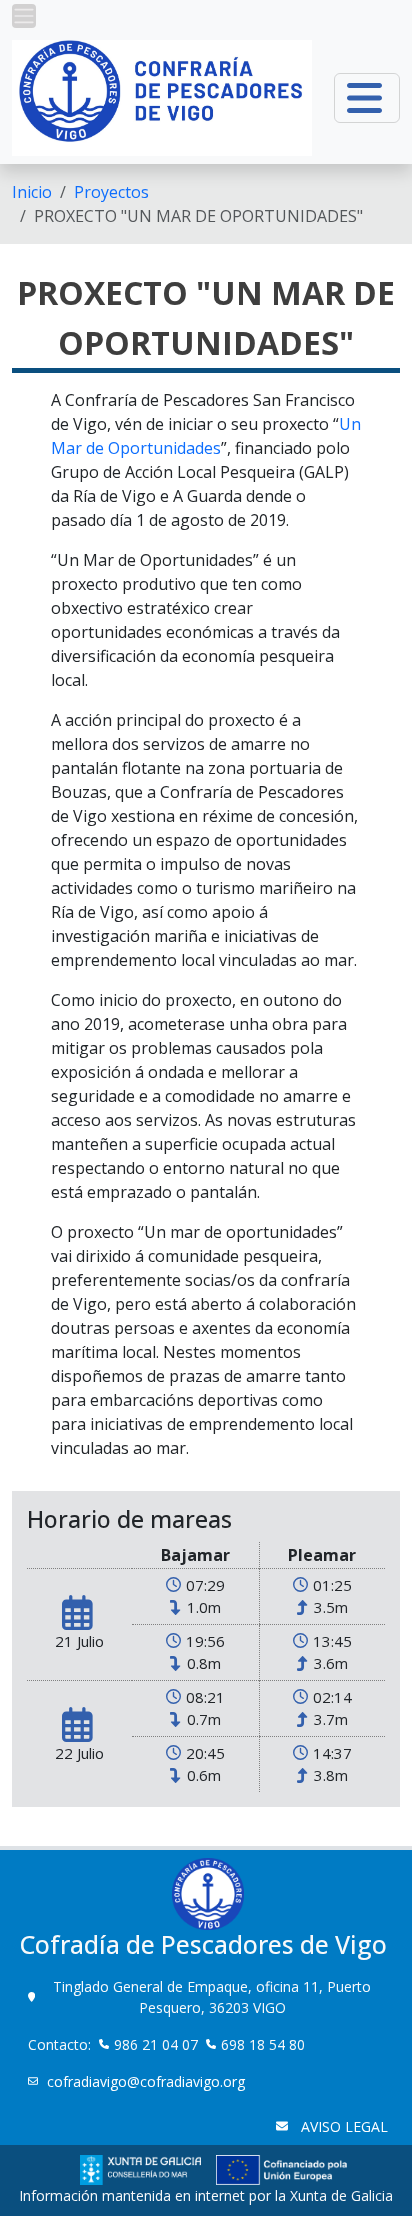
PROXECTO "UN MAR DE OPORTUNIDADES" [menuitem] (198, 216)
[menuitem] (32, 192)
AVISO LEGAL (342, 2126)
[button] (24, 16)
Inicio (32, 192)
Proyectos (111, 192)
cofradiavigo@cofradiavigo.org (148, 2081)
